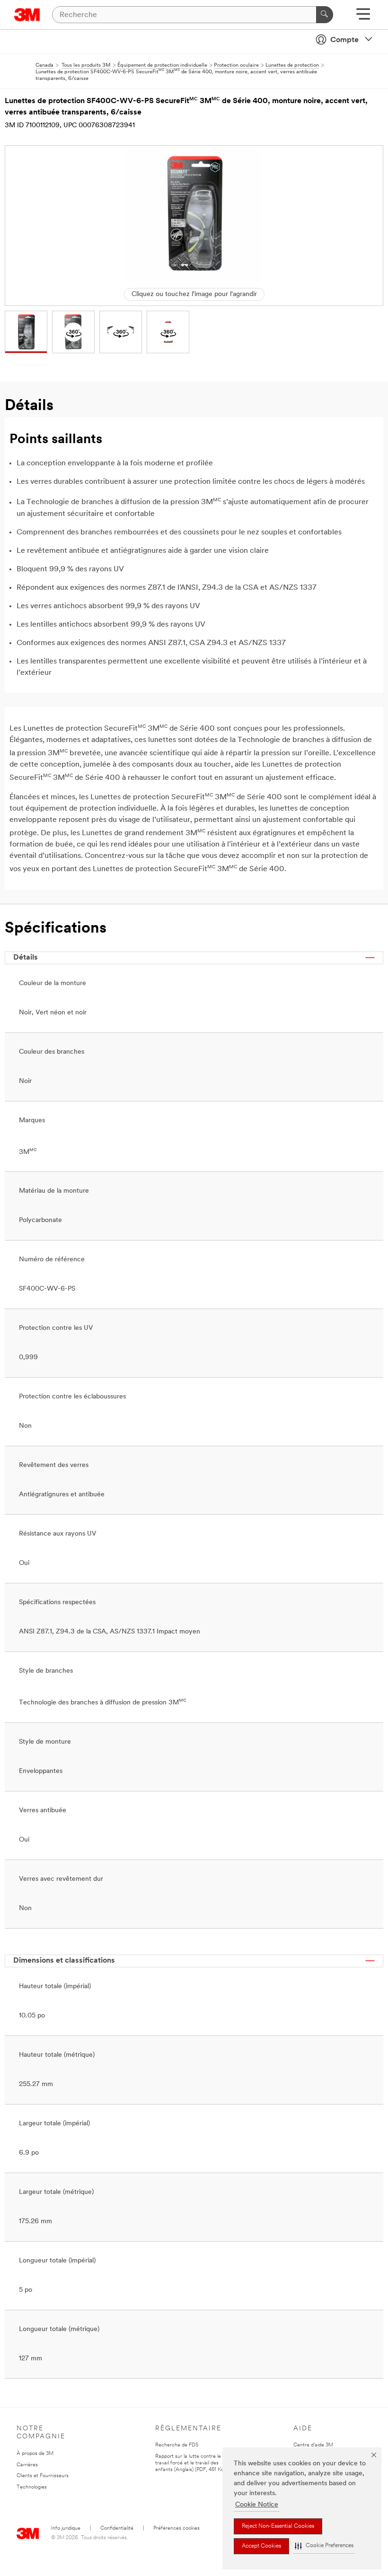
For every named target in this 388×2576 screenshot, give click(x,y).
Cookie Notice (257, 2505)
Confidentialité (117, 2528)
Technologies (32, 2487)
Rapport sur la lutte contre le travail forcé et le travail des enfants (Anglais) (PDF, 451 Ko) (190, 2463)
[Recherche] (325, 15)
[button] (324, 2546)
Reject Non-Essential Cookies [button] (278, 2526)
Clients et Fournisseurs (43, 2476)
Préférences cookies (176, 2528)
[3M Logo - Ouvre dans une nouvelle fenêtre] (27, 15)
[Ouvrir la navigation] (363, 17)
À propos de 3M (35, 2454)
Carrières (27, 2465)
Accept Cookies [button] (261, 2546)
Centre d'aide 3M (313, 2445)
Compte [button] (344, 40)
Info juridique (66, 2528)
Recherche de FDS (177, 2445)
